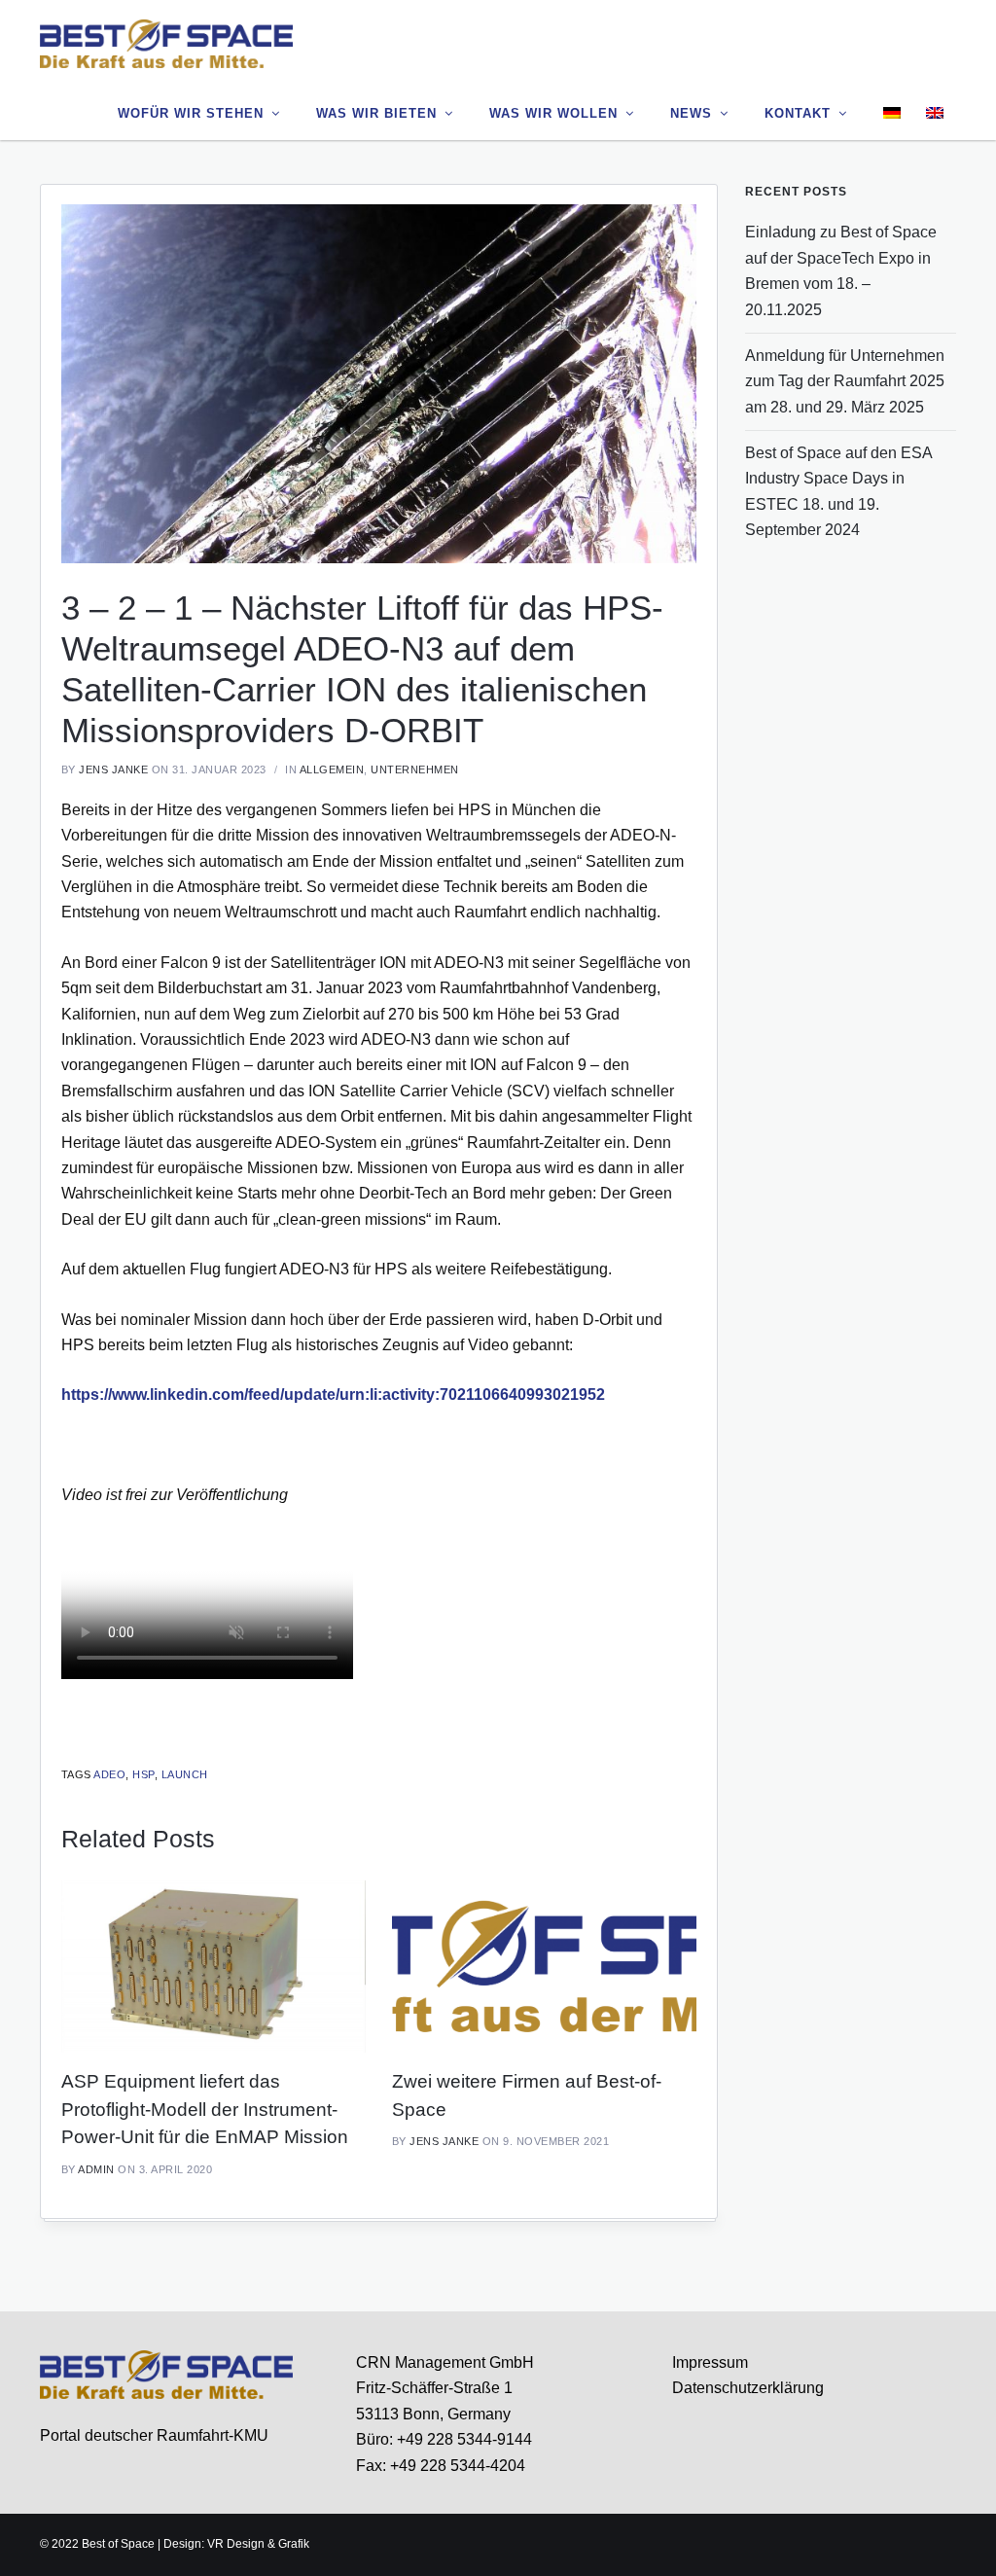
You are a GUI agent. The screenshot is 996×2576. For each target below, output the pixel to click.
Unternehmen (415, 769)
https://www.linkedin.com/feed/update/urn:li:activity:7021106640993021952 (333, 1395)
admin (96, 2169)
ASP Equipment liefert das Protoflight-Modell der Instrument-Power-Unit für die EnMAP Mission (205, 2109)
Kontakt (798, 113)
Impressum (710, 2362)
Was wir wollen (553, 113)
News (691, 113)
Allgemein (332, 769)
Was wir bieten (376, 113)
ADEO (109, 1774)
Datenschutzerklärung (748, 2388)
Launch (185, 1774)
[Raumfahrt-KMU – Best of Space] (166, 43)
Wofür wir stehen (191, 113)
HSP (143, 1774)
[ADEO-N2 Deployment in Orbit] (379, 382)
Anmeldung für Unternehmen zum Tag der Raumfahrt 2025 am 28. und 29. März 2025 (845, 381)
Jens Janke (113, 769)
